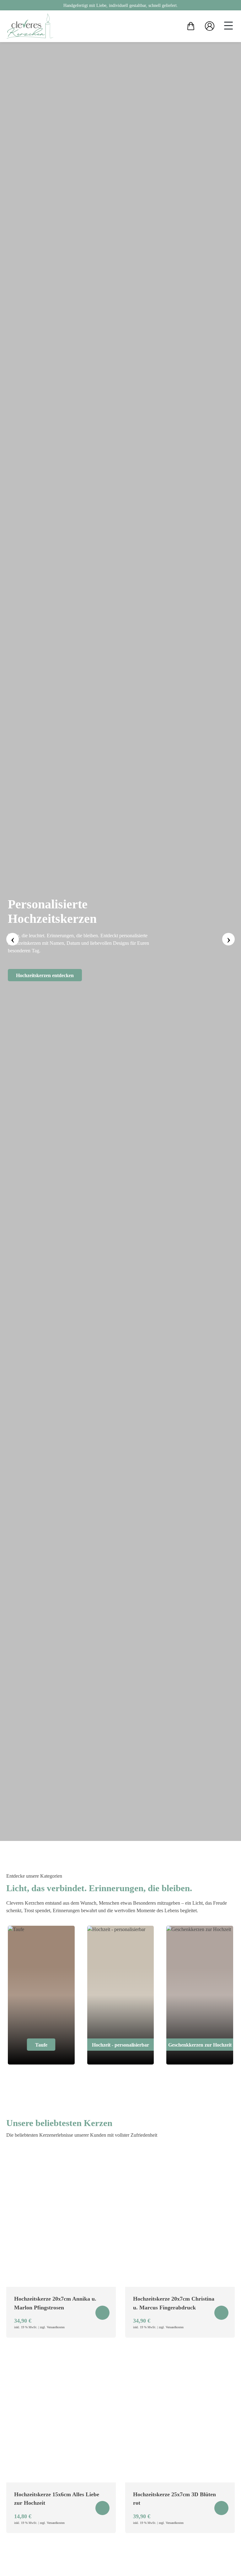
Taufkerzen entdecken (142, 979)
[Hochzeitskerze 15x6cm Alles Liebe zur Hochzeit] (61, 2415)
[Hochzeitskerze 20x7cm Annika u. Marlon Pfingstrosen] (61, 2219)
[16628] (221, 2313)
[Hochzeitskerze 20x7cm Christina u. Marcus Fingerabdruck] (180, 2219)
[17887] (221, 2508)
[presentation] (13, 939)
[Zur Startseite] (30, 26)
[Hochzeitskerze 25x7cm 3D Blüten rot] (180, 2415)
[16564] (102, 2313)
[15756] (102, 2508)
